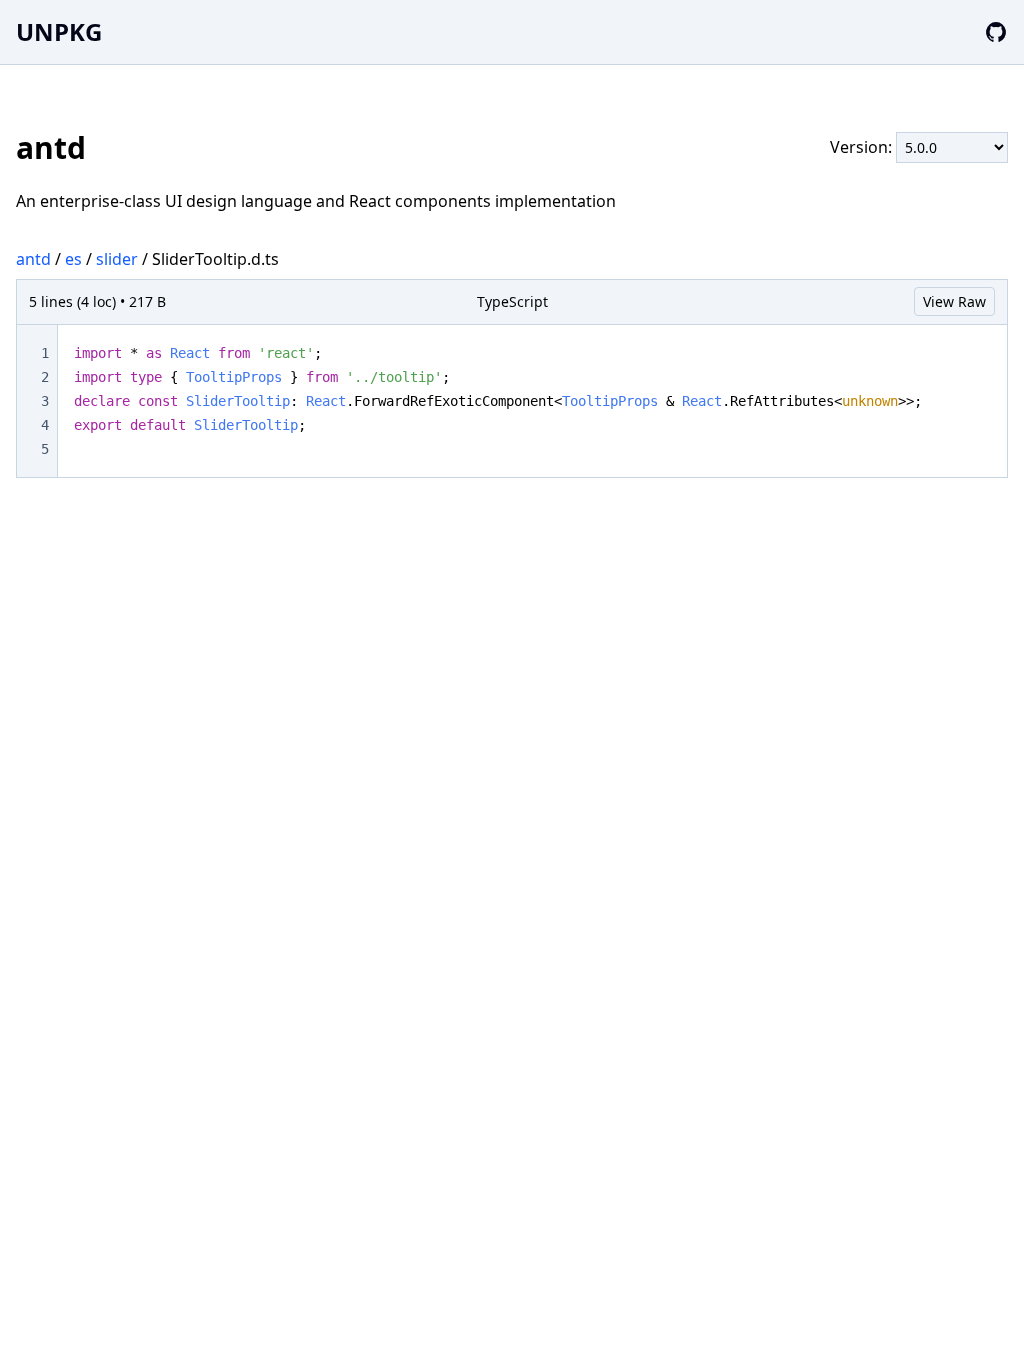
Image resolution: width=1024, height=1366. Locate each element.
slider (117, 259)
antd (33, 259)
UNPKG (59, 31)
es (73, 259)
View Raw (954, 301)
